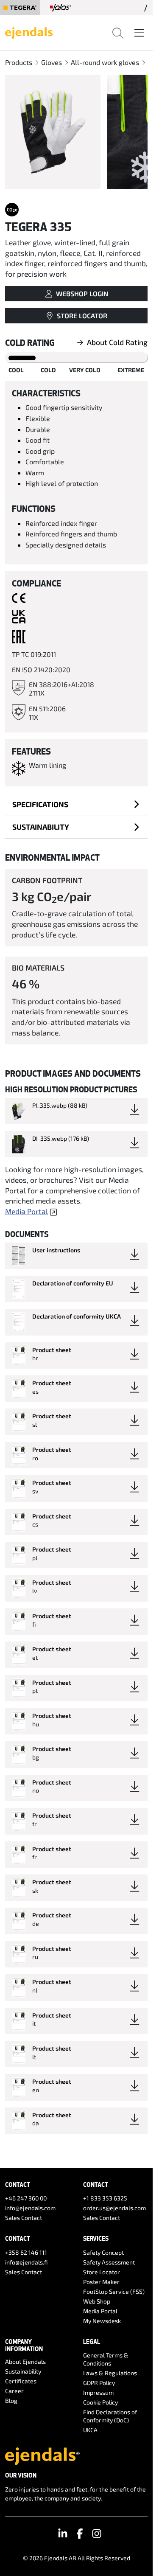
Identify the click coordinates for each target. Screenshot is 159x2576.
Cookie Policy (100, 2402)
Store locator (82, 316)
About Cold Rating (117, 342)
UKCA (90, 2430)
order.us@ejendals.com (114, 2208)
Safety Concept (103, 2252)
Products (19, 62)
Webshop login (82, 293)
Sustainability (41, 827)
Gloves (52, 62)
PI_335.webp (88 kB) (60, 1105)
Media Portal (26, 1211)
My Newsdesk (102, 2321)
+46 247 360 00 (26, 2198)
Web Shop (97, 2301)
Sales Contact (24, 2218)
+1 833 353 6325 (105, 2198)
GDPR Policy (99, 2383)
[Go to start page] (29, 32)
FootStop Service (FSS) (114, 2291)
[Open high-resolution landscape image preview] (53, 132)
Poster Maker (101, 2282)
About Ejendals (25, 2361)
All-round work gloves (105, 62)
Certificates (21, 2381)
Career (14, 2391)
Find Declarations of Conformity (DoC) (110, 2416)
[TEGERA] (20, 8)
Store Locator (102, 2272)
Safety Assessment (109, 2262)
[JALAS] (61, 8)
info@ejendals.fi (26, 2262)
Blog (11, 2401)
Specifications (40, 804)
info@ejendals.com (30, 2208)
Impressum (98, 2392)
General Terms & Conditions (106, 2359)
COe (12, 210)
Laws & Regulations (110, 2373)
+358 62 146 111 (26, 2252)
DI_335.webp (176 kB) (61, 1138)
